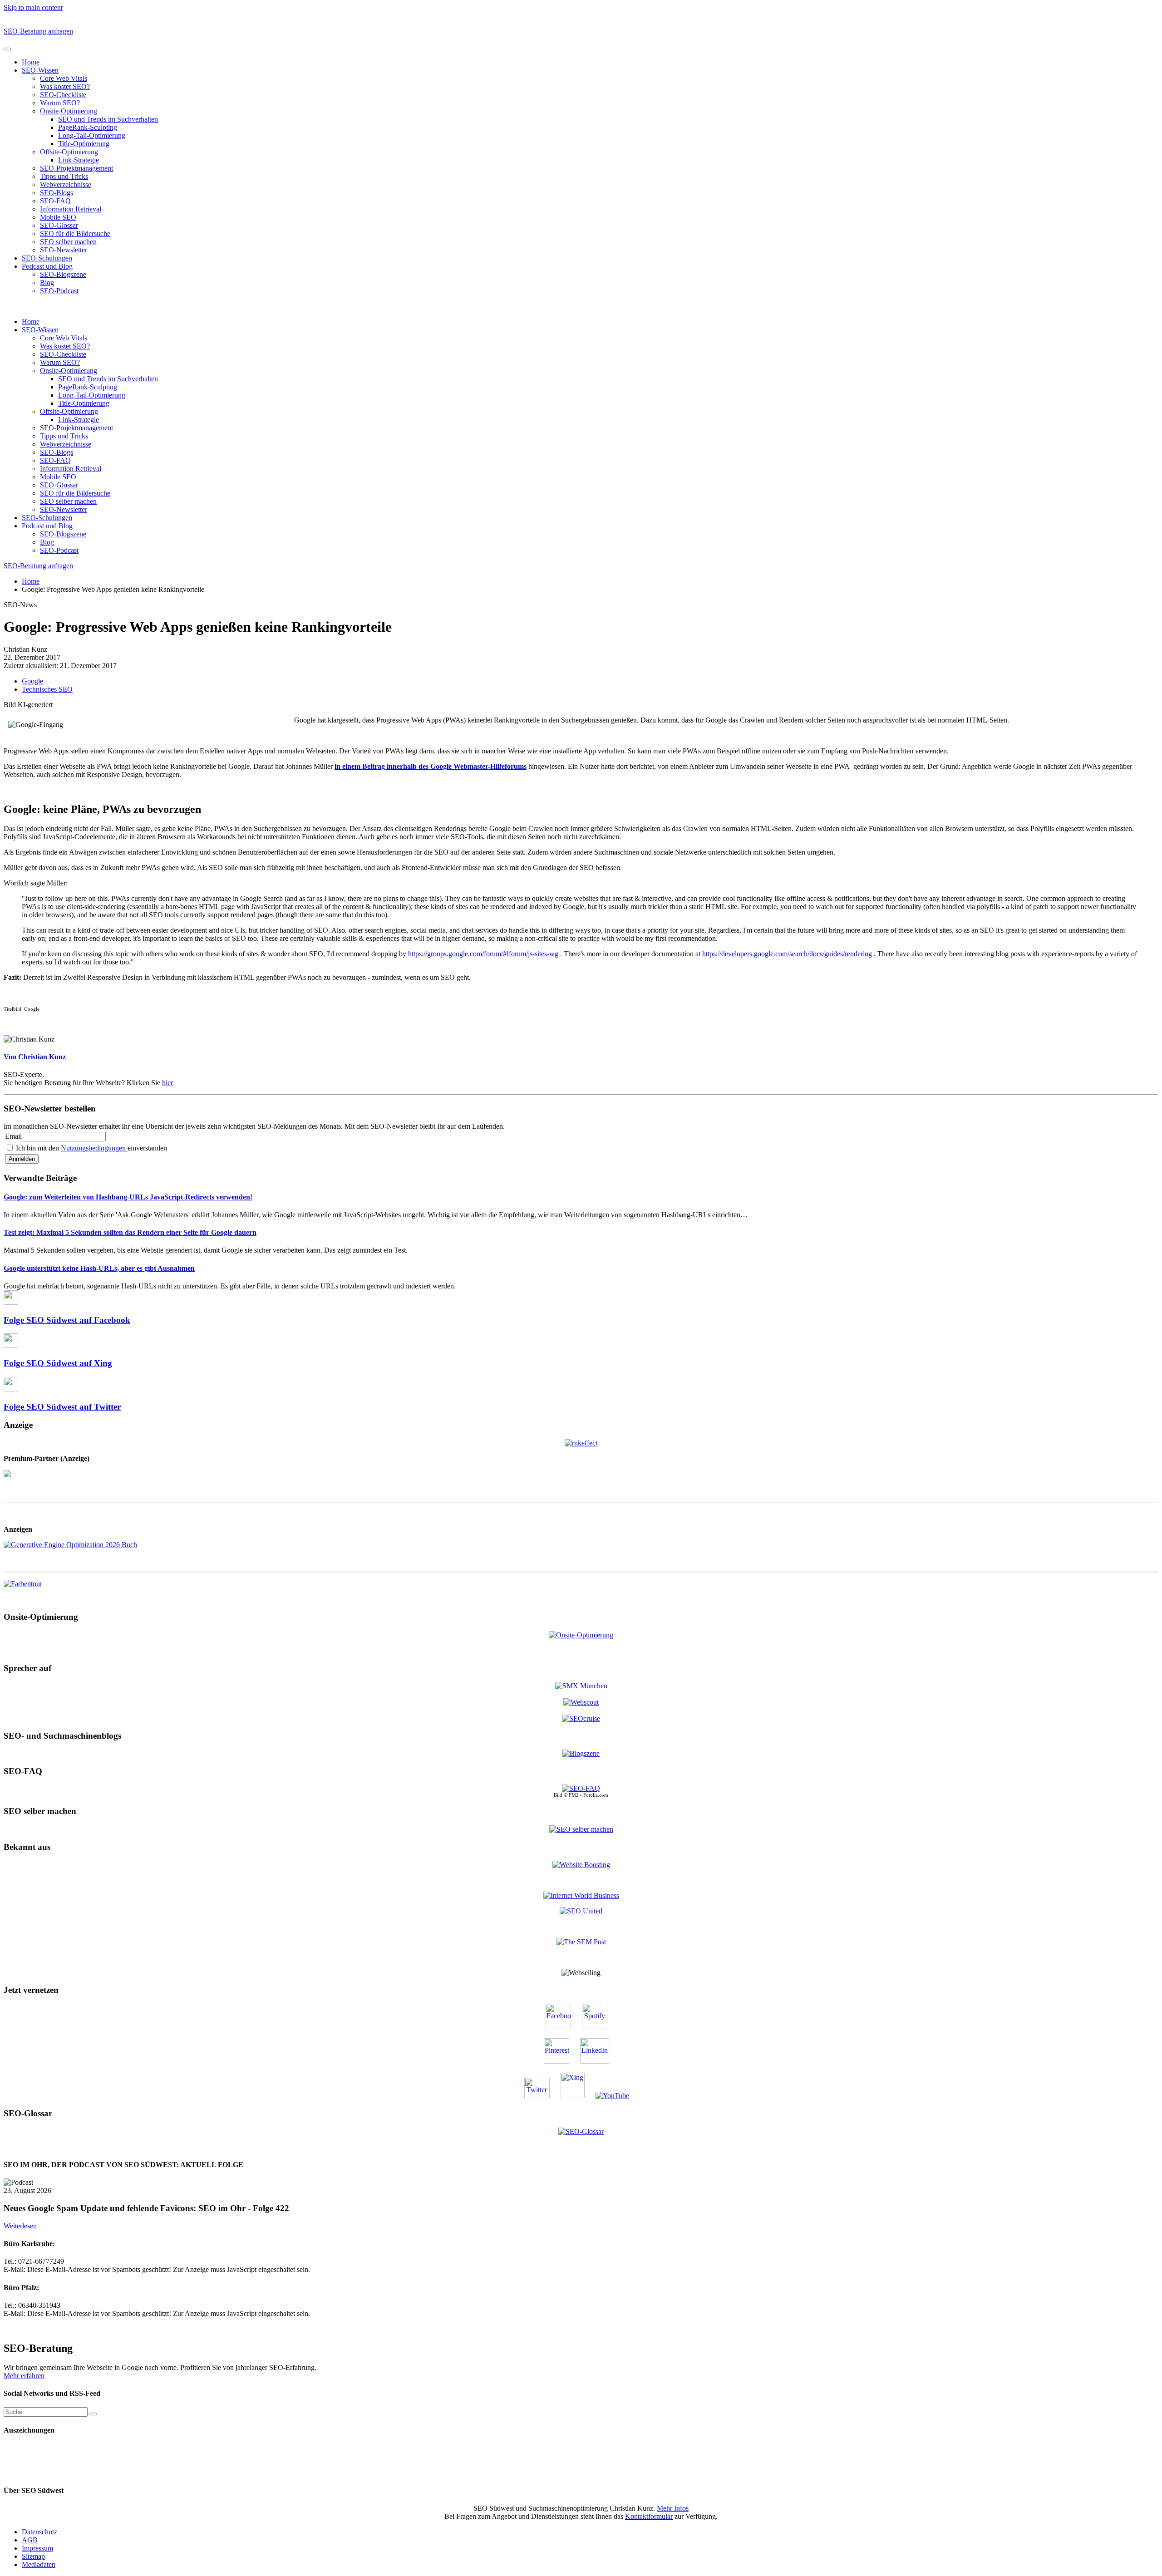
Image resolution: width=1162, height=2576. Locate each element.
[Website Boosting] (581, 1865)
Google (32, 681)
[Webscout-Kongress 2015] (581, 1702)
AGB (30, 2540)
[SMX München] (581, 1686)
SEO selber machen (68, 242)
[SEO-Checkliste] (581, 1443)
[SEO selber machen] (581, 1829)
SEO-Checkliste (63, 95)
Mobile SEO (58, 217)
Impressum (37, 2548)
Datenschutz (39, 2532)
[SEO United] (581, 1911)
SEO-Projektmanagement (76, 168)
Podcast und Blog (47, 266)
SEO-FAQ (55, 201)
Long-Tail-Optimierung (92, 135)
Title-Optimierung (84, 144)
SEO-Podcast (59, 291)
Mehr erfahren (24, 2376)
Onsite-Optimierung (69, 111)
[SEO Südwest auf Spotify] (599, 2027)
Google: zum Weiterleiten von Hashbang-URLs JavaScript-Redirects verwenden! (128, 1197)
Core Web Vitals (64, 78)
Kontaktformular (649, 2516)
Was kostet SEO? (65, 86)
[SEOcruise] (581, 1718)
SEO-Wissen (40, 70)
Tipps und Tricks (64, 176)
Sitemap (33, 2556)
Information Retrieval (71, 209)
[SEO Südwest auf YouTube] (617, 2096)
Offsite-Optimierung (69, 152)
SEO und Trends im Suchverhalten (108, 119)
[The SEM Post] (581, 1942)
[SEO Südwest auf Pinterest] (561, 2061)
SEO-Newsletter (64, 250)
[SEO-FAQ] (581, 1788)
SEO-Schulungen (47, 258)
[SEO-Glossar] (581, 2131)
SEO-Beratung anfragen (38, 31)
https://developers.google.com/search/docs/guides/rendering (787, 954)
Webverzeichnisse (66, 184)
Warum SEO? (60, 103)
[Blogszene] (581, 1753)
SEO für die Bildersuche (75, 234)
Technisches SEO (47, 689)
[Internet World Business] (581, 1895)
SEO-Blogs (57, 193)
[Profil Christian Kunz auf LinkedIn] (599, 2061)
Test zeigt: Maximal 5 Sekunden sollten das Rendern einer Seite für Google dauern (130, 1232)
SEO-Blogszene (63, 274)
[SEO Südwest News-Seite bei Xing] (577, 2096)
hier (167, 1083)
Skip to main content (33, 7)
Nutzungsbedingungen (94, 1148)
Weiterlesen (20, 2226)
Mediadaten (39, 2564)
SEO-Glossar (59, 225)
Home (31, 62)
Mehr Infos (673, 2508)
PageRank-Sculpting (88, 127)
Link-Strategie (79, 160)
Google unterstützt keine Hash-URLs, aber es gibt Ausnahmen (99, 1268)
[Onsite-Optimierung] (581, 1635)
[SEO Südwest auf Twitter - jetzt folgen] (542, 2096)
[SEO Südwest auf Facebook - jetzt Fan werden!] (563, 2027)
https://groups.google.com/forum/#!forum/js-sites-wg (483, 954)
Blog (47, 283)
